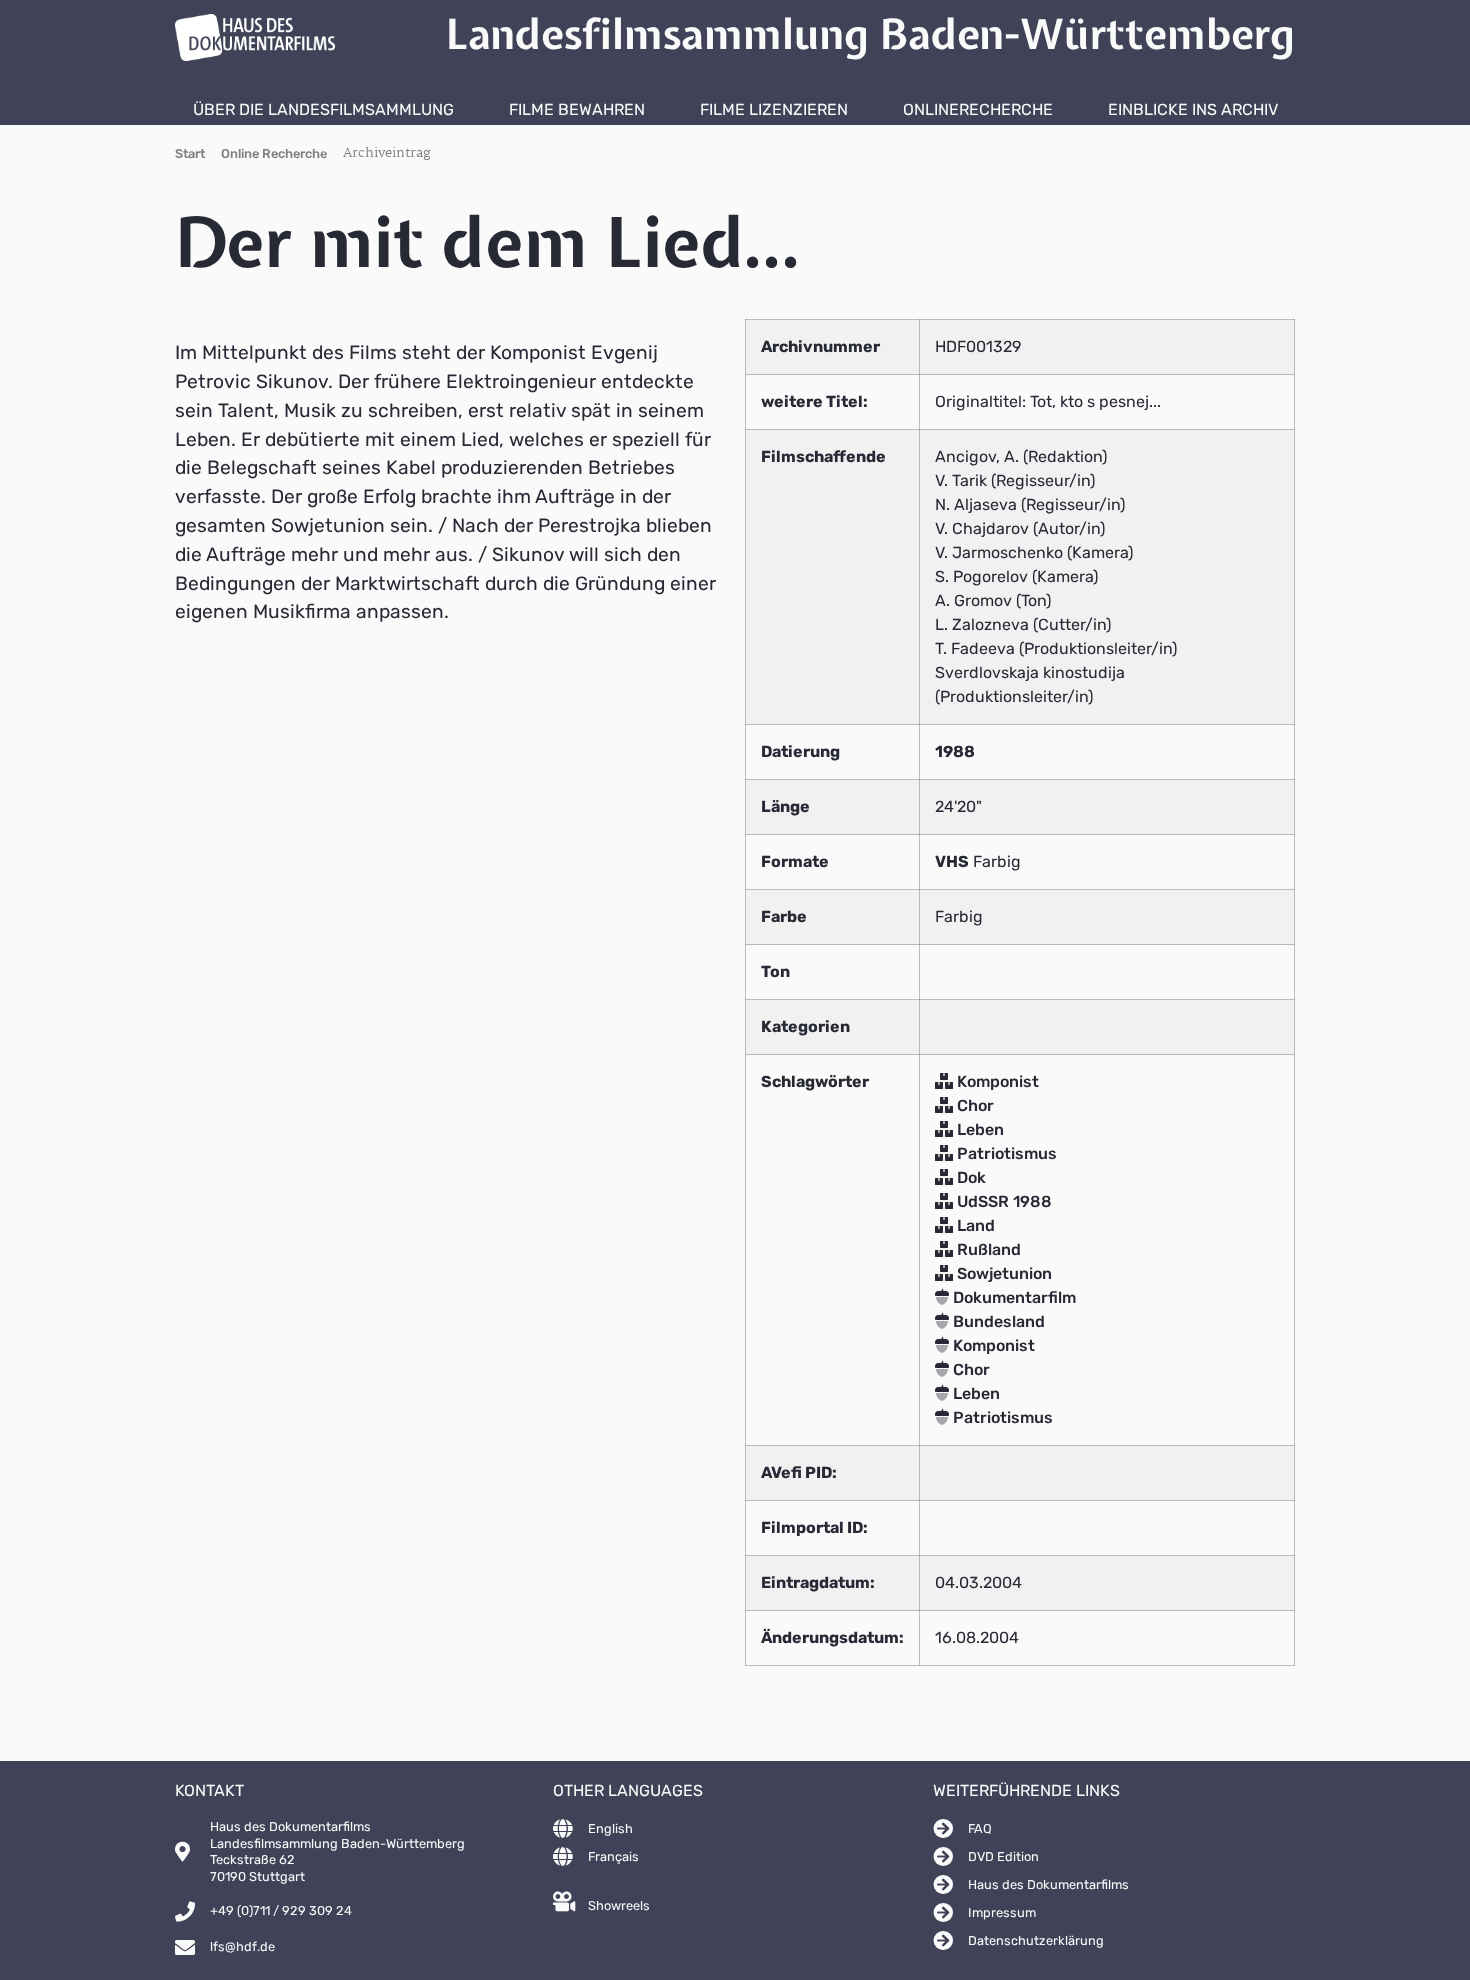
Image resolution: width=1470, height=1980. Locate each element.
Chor (973, 1105)
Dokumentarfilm (1012, 1297)
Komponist (996, 1081)
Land (974, 1225)
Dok (969, 1177)
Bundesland (997, 1321)
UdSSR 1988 (1002, 1201)
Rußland (987, 1249)
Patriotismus (1005, 1153)
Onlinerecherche (978, 109)
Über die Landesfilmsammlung (323, 109)
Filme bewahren (577, 109)
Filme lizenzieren (774, 109)
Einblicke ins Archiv (1193, 109)
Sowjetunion (1002, 1273)
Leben (978, 1129)
